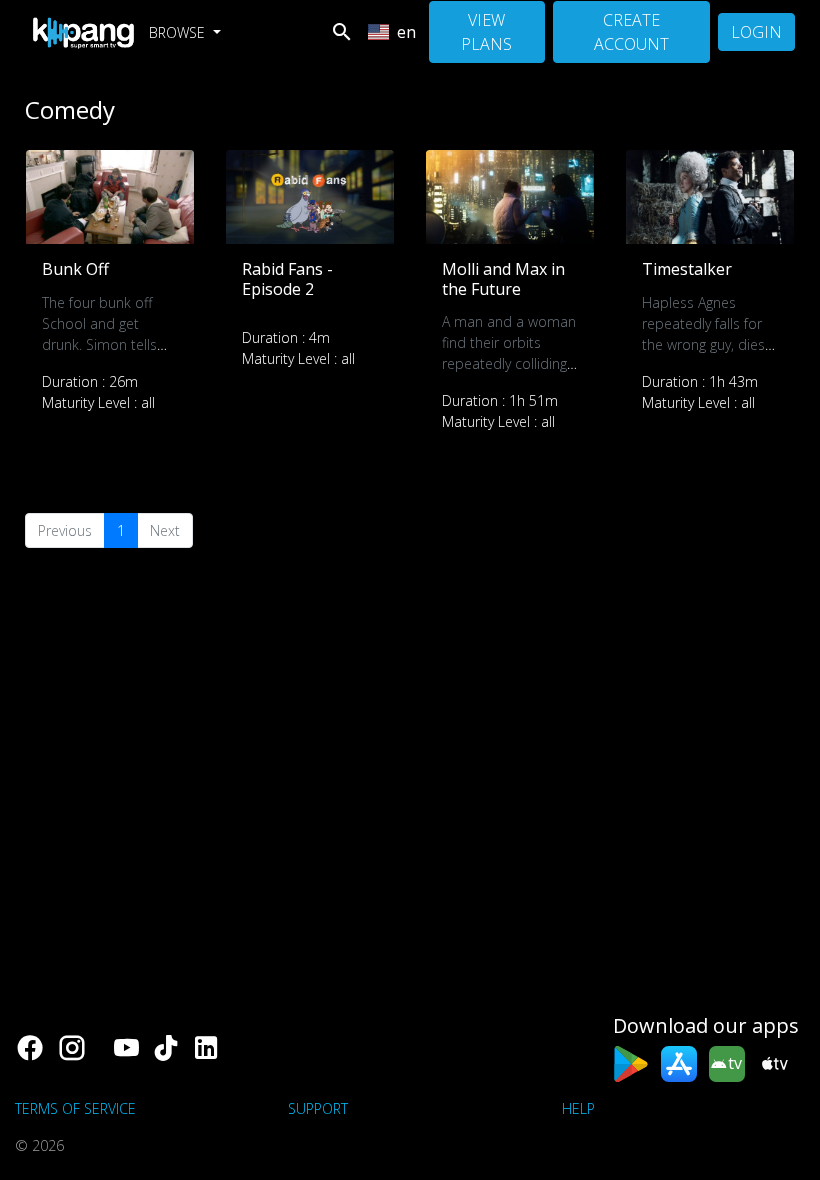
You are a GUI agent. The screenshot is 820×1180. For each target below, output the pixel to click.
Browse (179, 32)
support (318, 1108)
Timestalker (687, 269)
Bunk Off (75, 269)
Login (756, 32)
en (406, 32)
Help (578, 1108)
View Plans (486, 32)
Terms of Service (75, 1108)
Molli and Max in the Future (503, 278)
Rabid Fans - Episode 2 (287, 278)
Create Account (631, 32)
